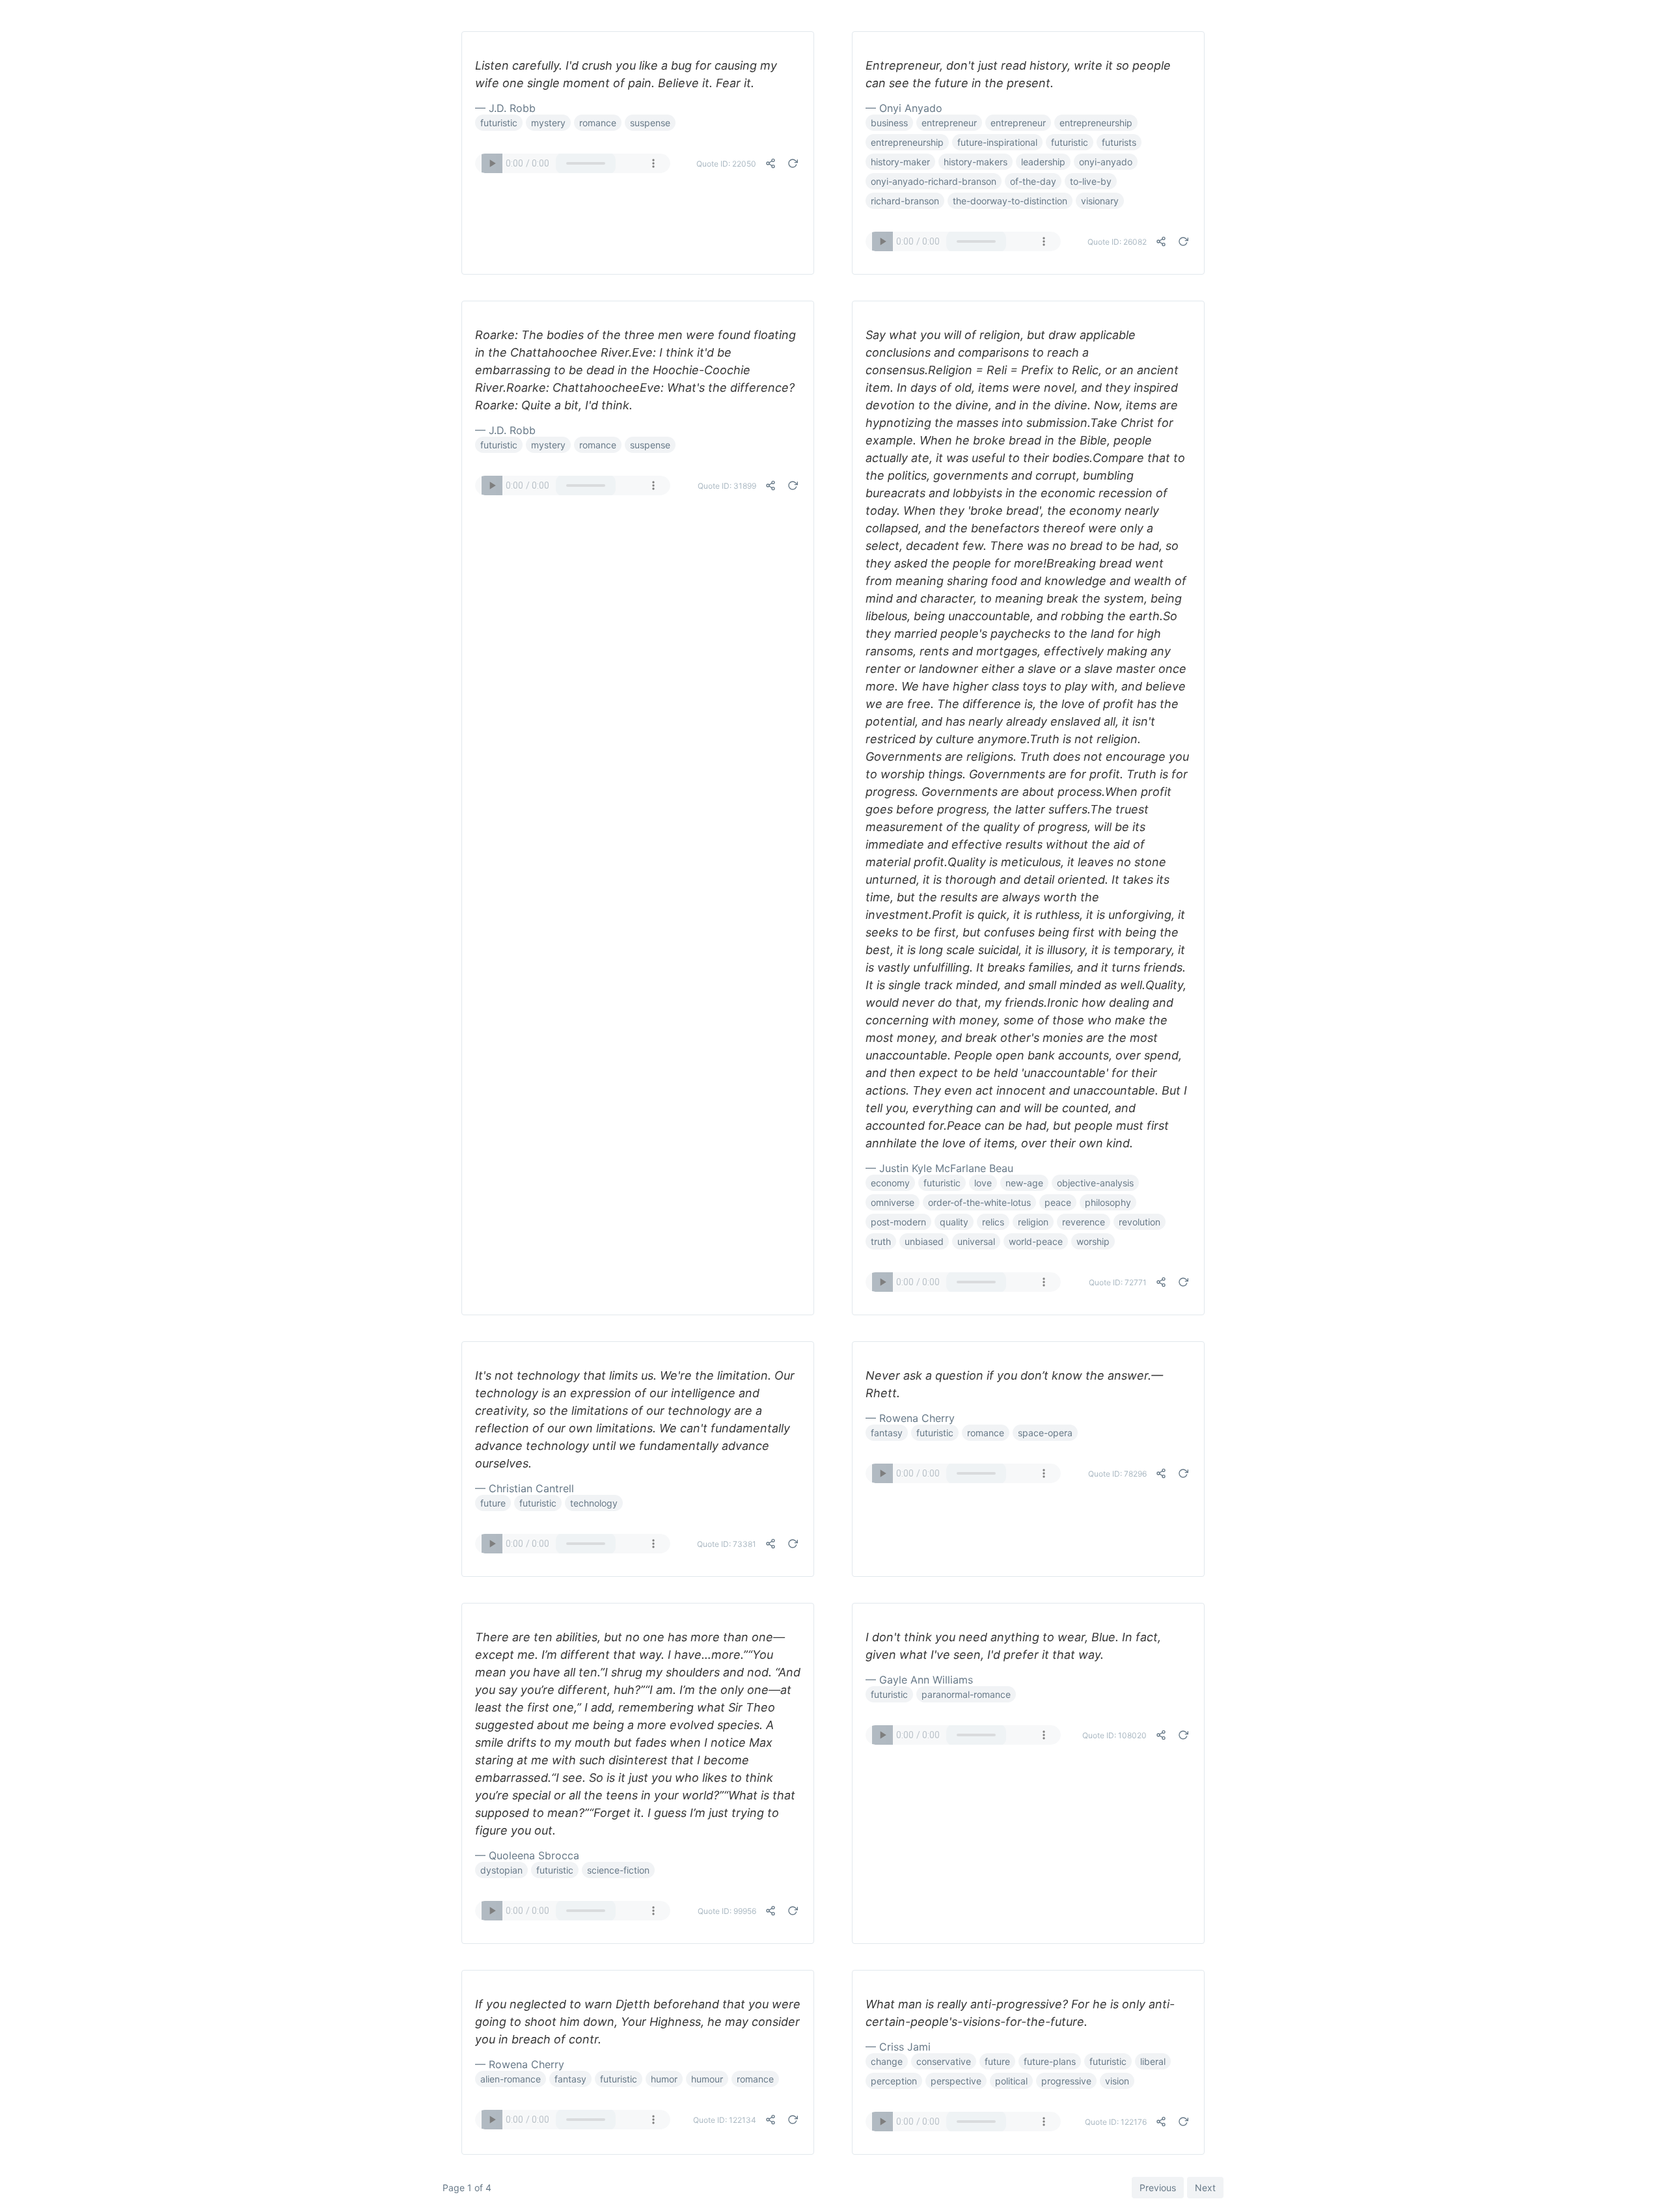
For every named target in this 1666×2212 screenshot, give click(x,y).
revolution (1140, 1222)
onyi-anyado (1106, 162)
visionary (1100, 201)
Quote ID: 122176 (1116, 2122)
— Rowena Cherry (910, 1418)
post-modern (898, 1222)
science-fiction (618, 1870)
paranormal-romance (966, 1694)
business (889, 123)
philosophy (1108, 1202)
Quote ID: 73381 (727, 1544)
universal (976, 1241)
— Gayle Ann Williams (919, 1680)
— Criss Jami (898, 2047)
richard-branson (905, 201)
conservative (944, 2061)
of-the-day (1033, 181)
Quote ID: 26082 (1117, 242)
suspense (650, 123)
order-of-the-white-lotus (979, 1202)
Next (1205, 2188)
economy (890, 1183)
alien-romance (511, 2079)
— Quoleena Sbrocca (527, 1855)
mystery (548, 123)
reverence (1084, 1222)
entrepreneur (949, 123)
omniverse (893, 1202)
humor (664, 2079)
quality (954, 1222)
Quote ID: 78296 (1117, 1474)
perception (894, 2081)
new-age (1024, 1183)
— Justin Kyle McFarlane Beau (939, 1168)
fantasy (887, 1433)
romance (598, 123)
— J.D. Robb (505, 108)
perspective (956, 2081)
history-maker (900, 162)
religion (1033, 1222)
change (887, 2061)
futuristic (499, 123)
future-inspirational (997, 142)
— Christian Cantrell (525, 1488)
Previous (1158, 2188)
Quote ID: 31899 (727, 486)
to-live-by (1091, 181)
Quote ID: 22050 (726, 164)
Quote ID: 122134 (725, 2120)
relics (993, 1222)
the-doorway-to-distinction (1010, 201)
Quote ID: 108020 (1114, 1735)
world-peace (1036, 1241)
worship (1093, 1241)
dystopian (501, 1870)
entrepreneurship (1096, 123)
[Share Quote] (771, 163)
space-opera (1045, 1433)
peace (1058, 1202)
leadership (1043, 162)
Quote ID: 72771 (1118, 1282)
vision (1117, 2081)
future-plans (1050, 2061)
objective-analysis (1095, 1183)
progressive (1066, 2081)
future (493, 1503)
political (1011, 2081)
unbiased (924, 1241)
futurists (1119, 142)
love (983, 1183)
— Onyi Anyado (904, 108)
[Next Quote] (793, 163)
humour (707, 2079)
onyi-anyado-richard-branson (934, 181)
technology (594, 1503)
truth (881, 1241)
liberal (1153, 2061)
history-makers (976, 162)
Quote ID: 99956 (727, 1911)
